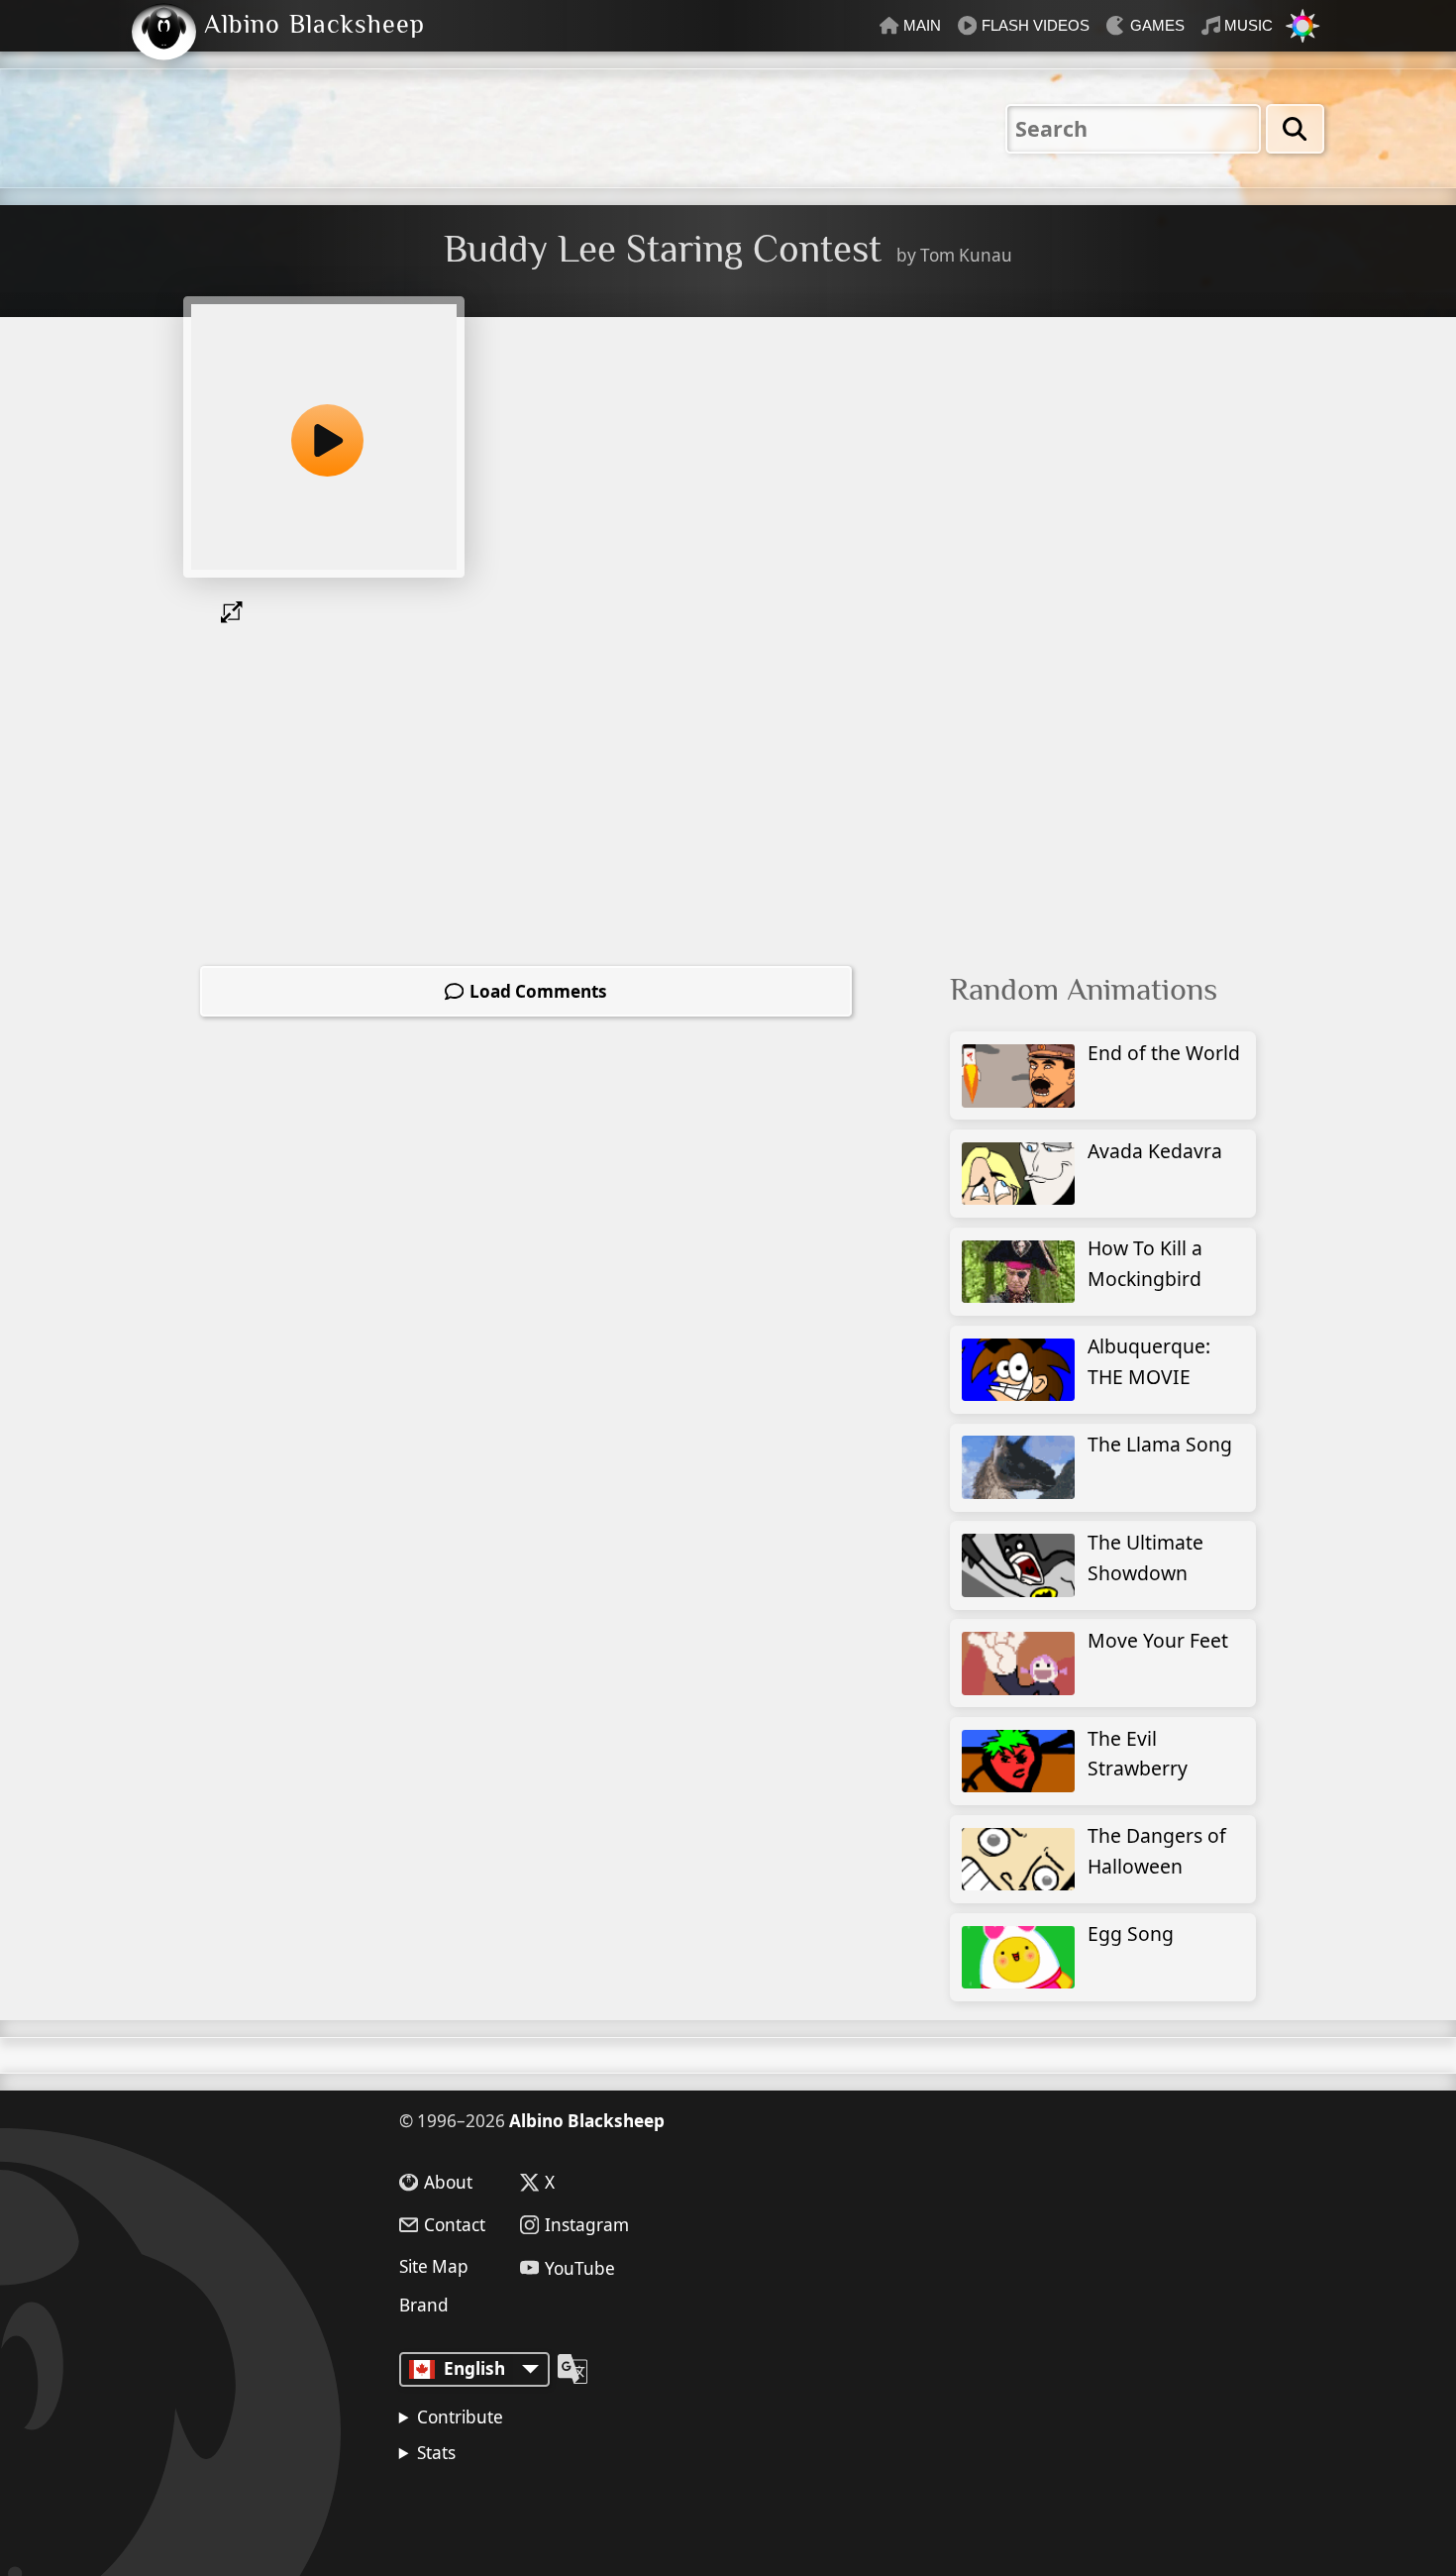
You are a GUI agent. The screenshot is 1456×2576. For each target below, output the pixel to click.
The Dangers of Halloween (1157, 1851)
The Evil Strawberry (1138, 1754)
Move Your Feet (1158, 1640)
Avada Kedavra (1155, 1151)
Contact (455, 2225)
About (448, 2182)
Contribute (460, 2417)
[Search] (1295, 129)
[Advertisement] (1112, 480)
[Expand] (236, 612)
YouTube (580, 2267)
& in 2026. (500, 2507)
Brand (424, 2305)
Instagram (587, 2225)
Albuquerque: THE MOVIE (1149, 1361)
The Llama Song (1160, 1444)
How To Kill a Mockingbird (1145, 1263)
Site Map (434, 2266)
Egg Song (1131, 1933)
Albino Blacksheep (587, 2121)
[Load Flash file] (324, 437)
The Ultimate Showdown (1145, 1557)
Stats (436, 2453)
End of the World (1164, 1053)
